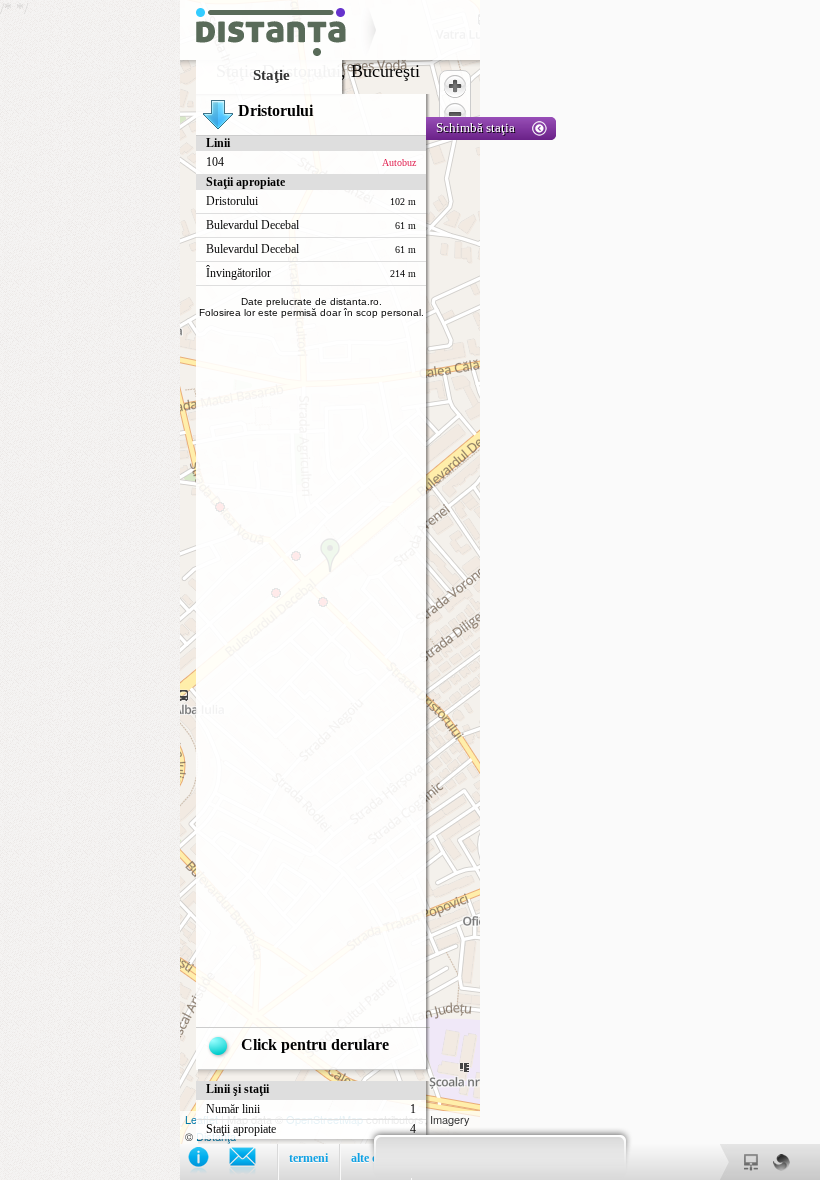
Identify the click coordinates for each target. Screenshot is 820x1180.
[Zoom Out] (455, 114)
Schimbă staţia (475, 127)
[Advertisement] (90, 300)
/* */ (257, 582)
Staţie (271, 75)
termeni (308, 1158)
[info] (208, 1161)
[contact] (252, 1161)
